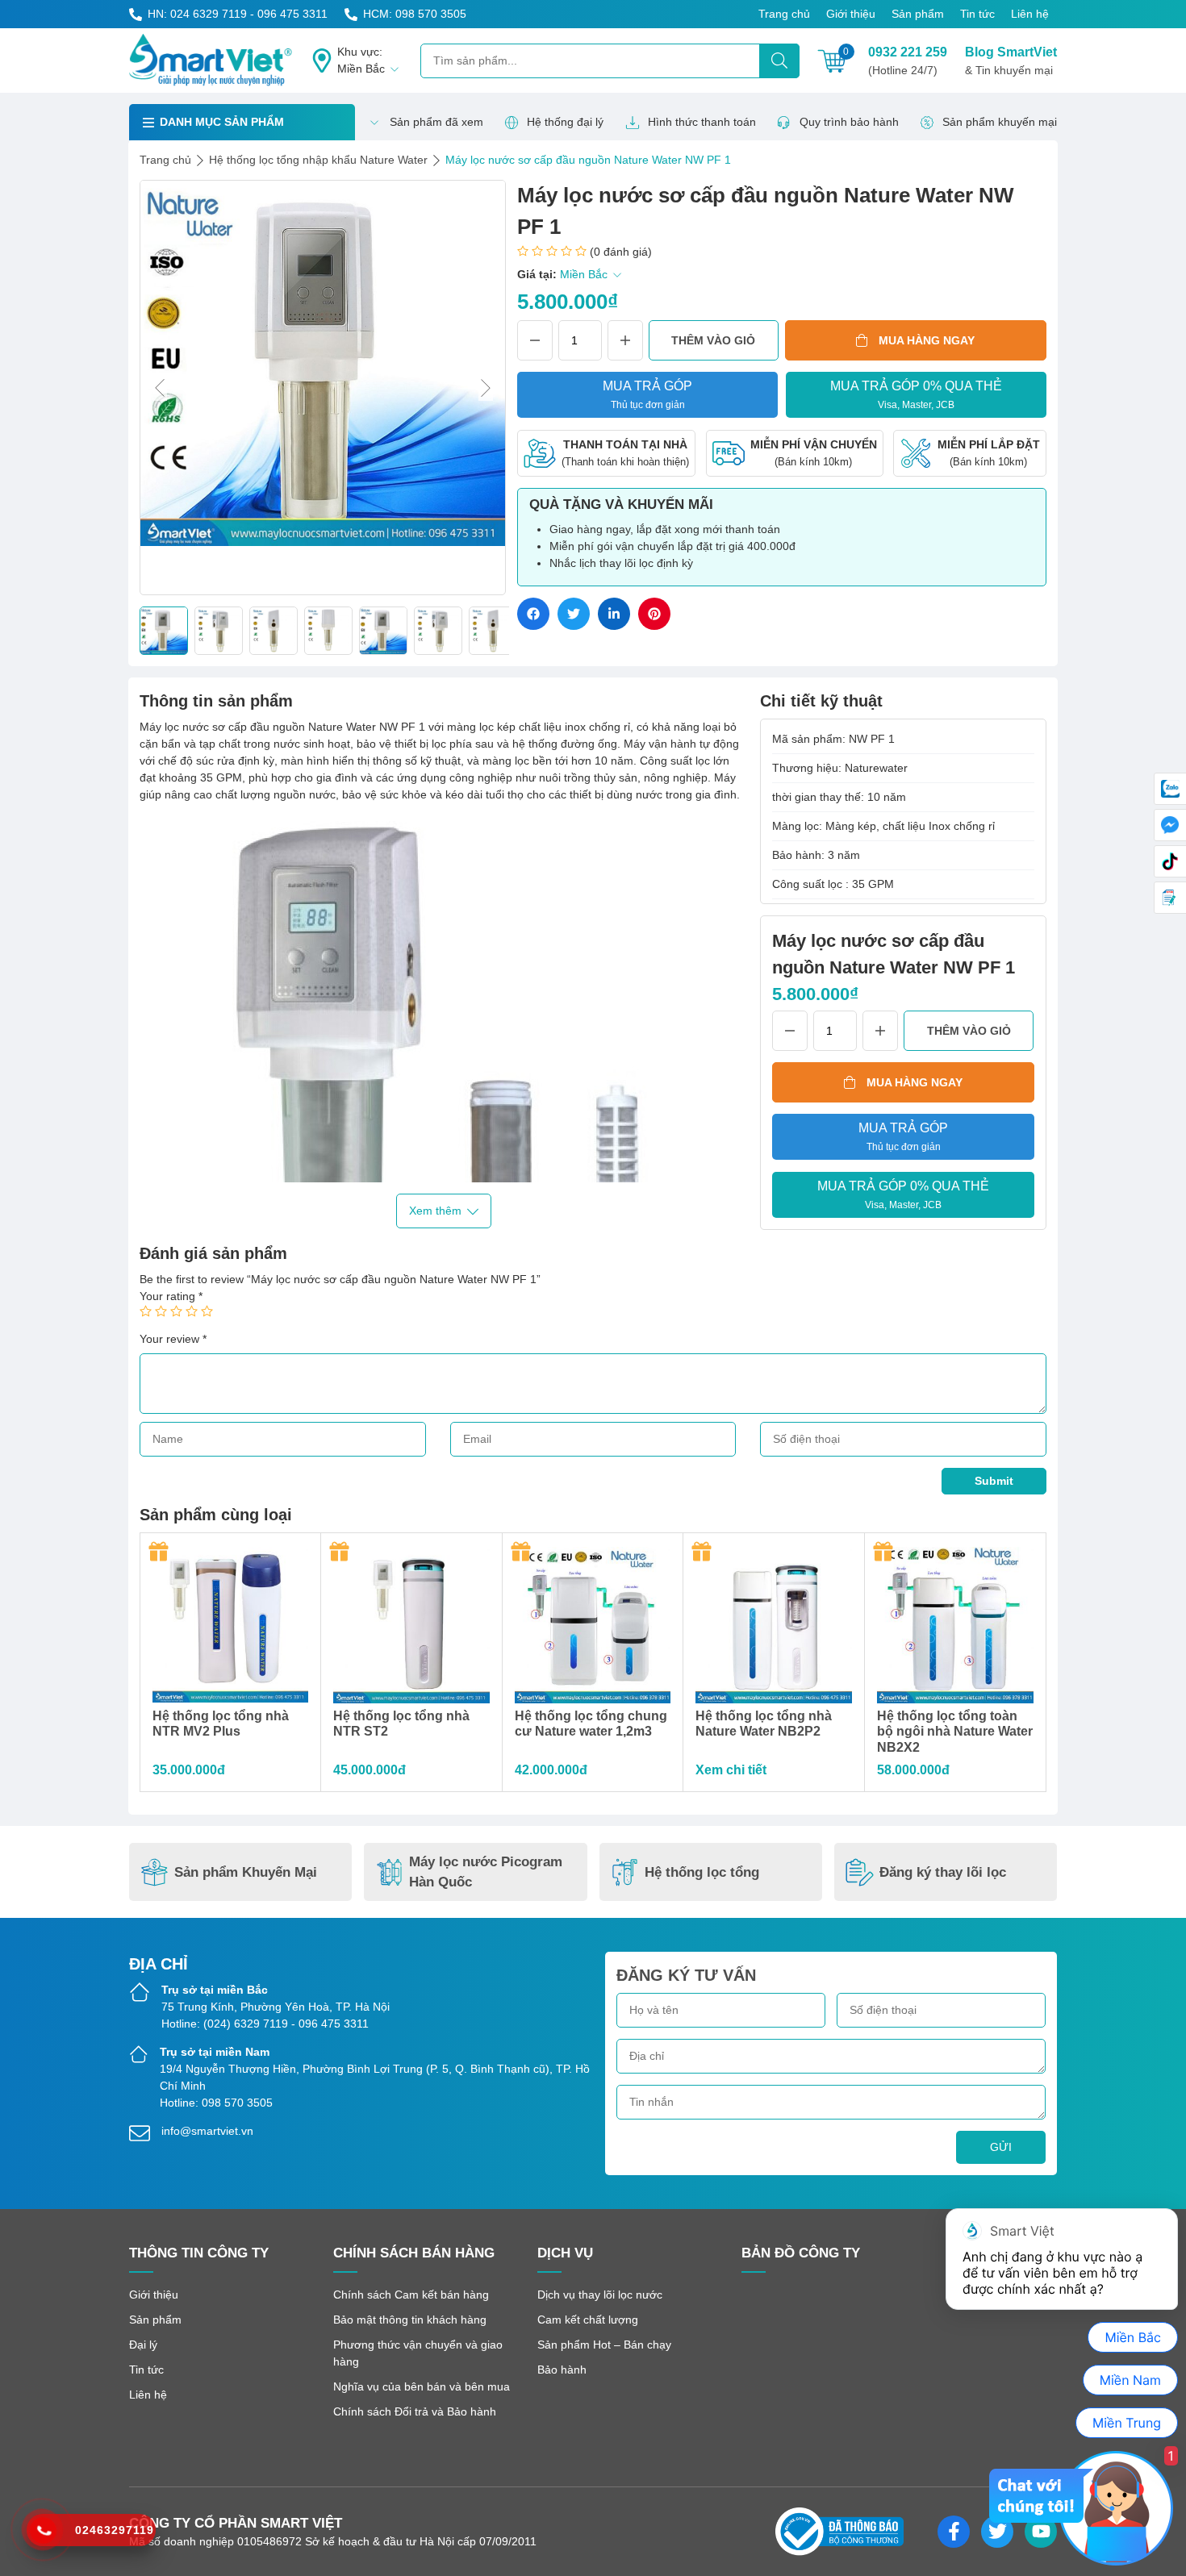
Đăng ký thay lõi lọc (943, 1872)
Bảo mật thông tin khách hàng (410, 2320)
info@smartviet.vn (207, 2131)
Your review (173, 1339)
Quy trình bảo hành (849, 122)
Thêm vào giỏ (713, 340)
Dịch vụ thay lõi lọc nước (600, 2295)
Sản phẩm (918, 14)
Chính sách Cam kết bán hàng (411, 2295)
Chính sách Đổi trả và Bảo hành (415, 2411)
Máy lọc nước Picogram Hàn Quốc (486, 1872)
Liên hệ (1030, 14)
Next (486, 388)
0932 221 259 (908, 61)
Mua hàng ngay (927, 340)
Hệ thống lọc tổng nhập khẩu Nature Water (318, 160)
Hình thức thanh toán (702, 122)
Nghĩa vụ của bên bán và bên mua (422, 2386)
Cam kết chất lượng (588, 2320)
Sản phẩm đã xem (436, 122)
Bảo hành (562, 2370)
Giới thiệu (851, 14)
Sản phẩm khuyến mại (1000, 122)
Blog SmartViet (1011, 61)
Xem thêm (435, 1211)
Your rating (171, 1296)
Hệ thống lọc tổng (702, 1872)
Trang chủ (784, 14)
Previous (160, 388)
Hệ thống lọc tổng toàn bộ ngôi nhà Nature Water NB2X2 (955, 1731)
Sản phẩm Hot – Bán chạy (604, 2345)
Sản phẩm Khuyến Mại (246, 1872)
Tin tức (977, 14)
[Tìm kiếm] (779, 61)
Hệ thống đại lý (565, 122)
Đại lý (143, 2345)
